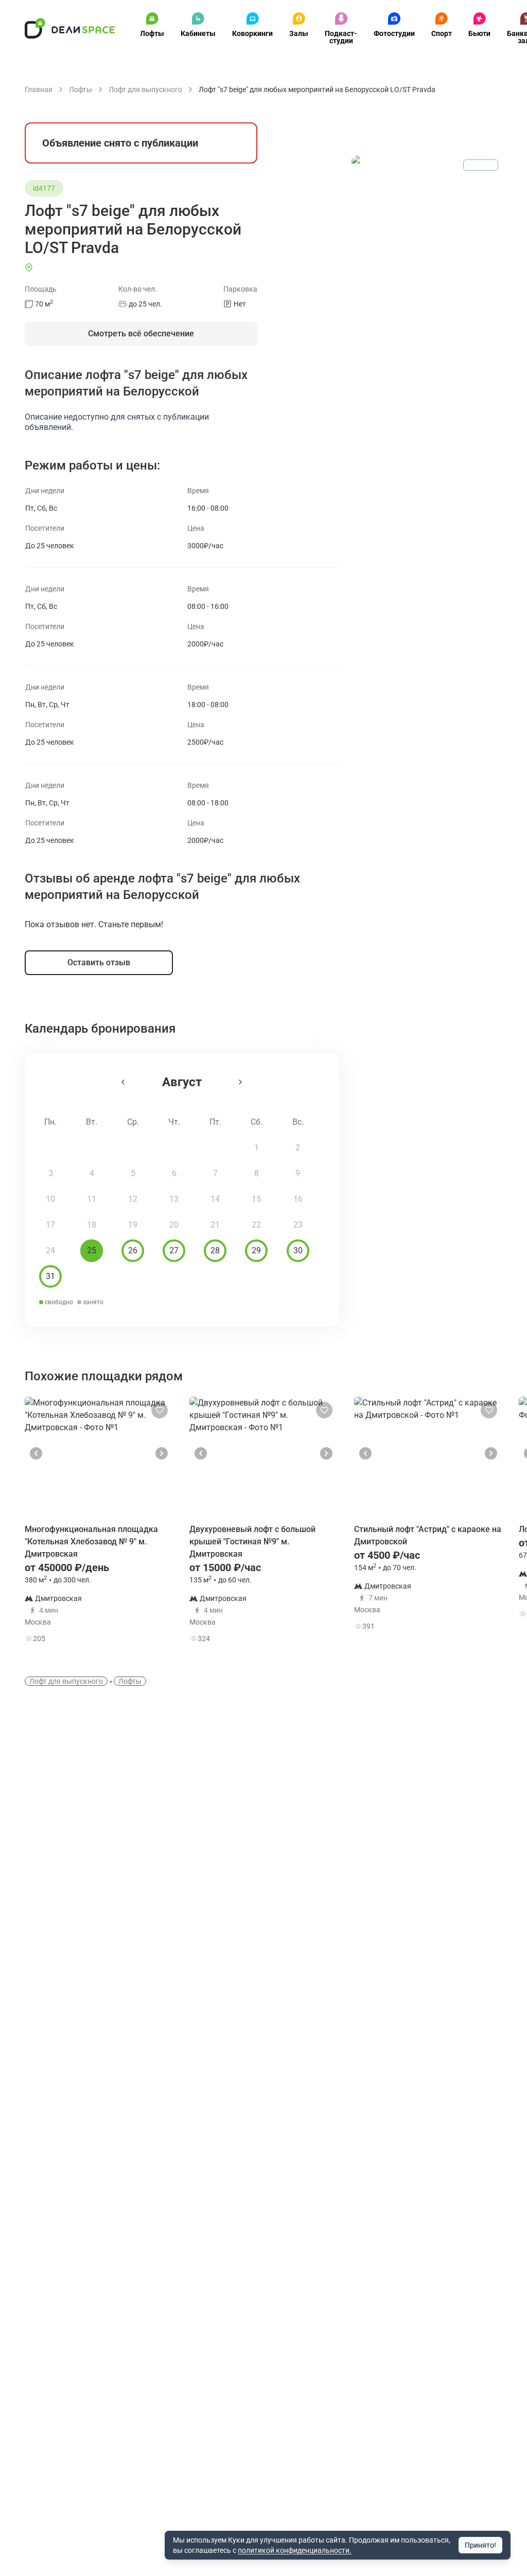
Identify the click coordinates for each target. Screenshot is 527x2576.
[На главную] (70, 28)
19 (133, 1225)
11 (92, 1199)
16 (298, 1199)
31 (50, 1276)
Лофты (152, 33)
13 (174, 1199)
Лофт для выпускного (66, 1681)
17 (50, 1225)
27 (174, 1250)
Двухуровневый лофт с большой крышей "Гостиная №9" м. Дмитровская (252, 1542)
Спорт (442, 33)
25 (92, 1250)
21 (215, 1225)
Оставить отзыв (99, 962)
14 (215, 1199)
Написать (137, 1636)
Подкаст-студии (341, 37)
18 (92, 1225)
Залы (299, 33)
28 (215, 1250)
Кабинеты (198, 33)
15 (256, 1199)
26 (133, 1250)
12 (133, 1199)
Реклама (481, 165)
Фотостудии (394, 33)
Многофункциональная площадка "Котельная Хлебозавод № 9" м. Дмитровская (91, 1542)
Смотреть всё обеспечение (141, 334)
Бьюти (479, 33)
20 (174, 1225)
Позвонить (137, 1607)
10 (50, 1199)
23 (298, 1225)
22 (256, 1225)
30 (298, 1250)
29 (256, 1250)
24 (50, 1250)
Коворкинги (252, 33)
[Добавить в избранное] (160, 1410)
